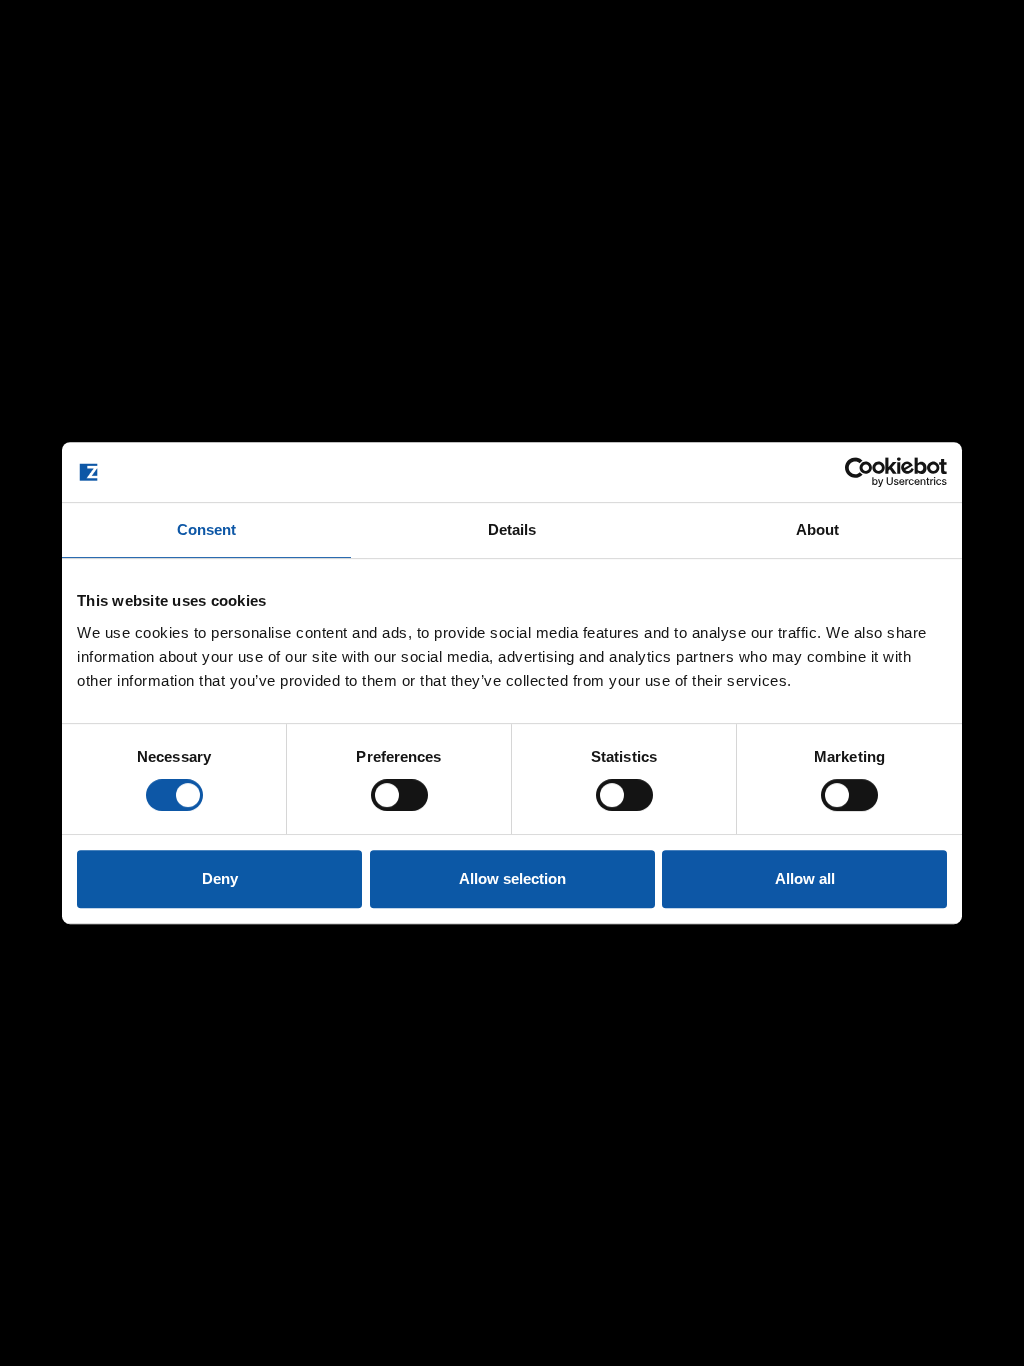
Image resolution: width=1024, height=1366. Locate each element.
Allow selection (512, 878)
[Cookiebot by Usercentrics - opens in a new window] (859, 472)
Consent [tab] (207, 529)
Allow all (805, 878)
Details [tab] (512, 529)
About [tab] (818, 529)
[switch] (399, 795)
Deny (220, 878)
